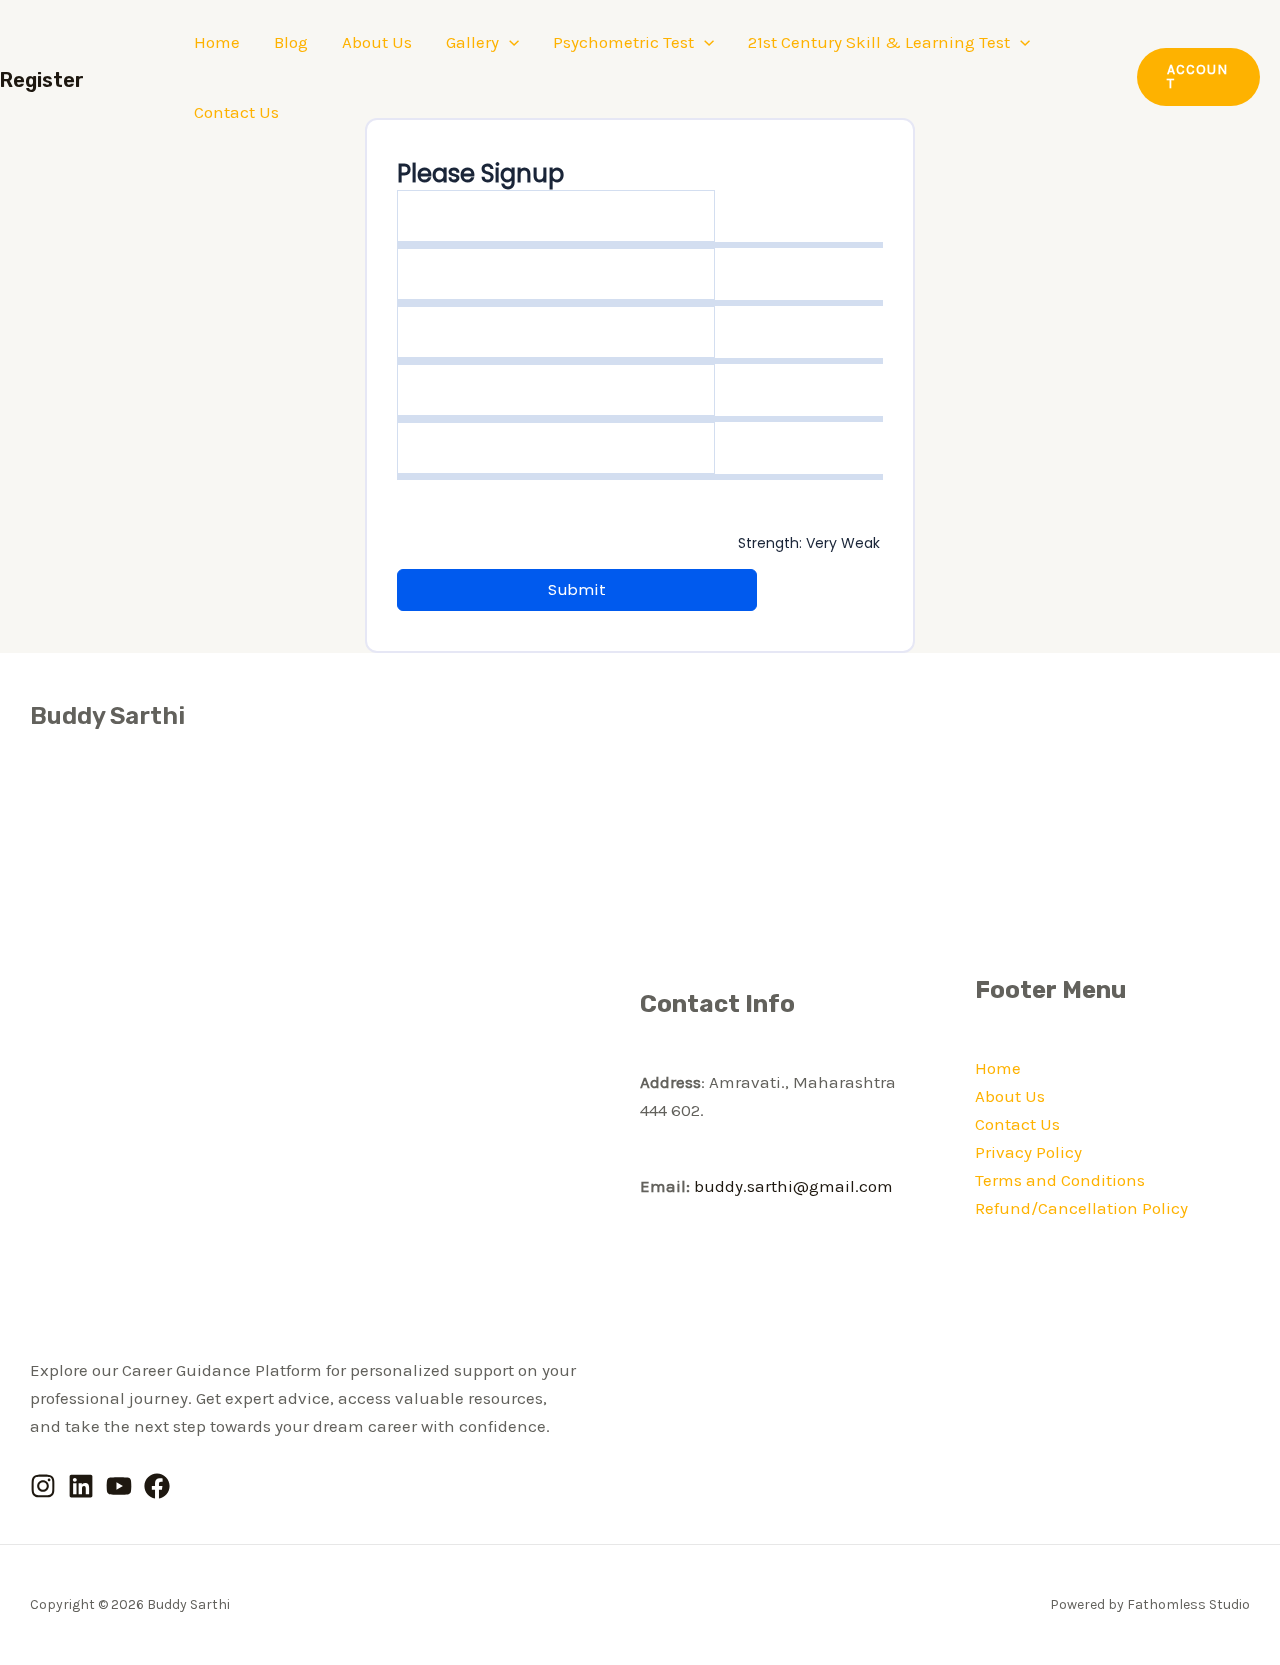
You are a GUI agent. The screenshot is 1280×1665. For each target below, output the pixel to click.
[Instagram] (43, 1486)
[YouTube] (119, 1486)
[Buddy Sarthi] (80, 75)
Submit (577, 589)
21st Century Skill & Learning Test (879, 42)
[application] (509, 42)
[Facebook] (157, 1486)
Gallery (472, 42)
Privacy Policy (1028, 1152)
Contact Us (236, 112)
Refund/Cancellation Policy (1081, 1208)
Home (217, 42)
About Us (377, 42)
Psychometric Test (623, 42)
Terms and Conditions (1060, 1180)
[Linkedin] (81, 1486)
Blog (291, 42)
